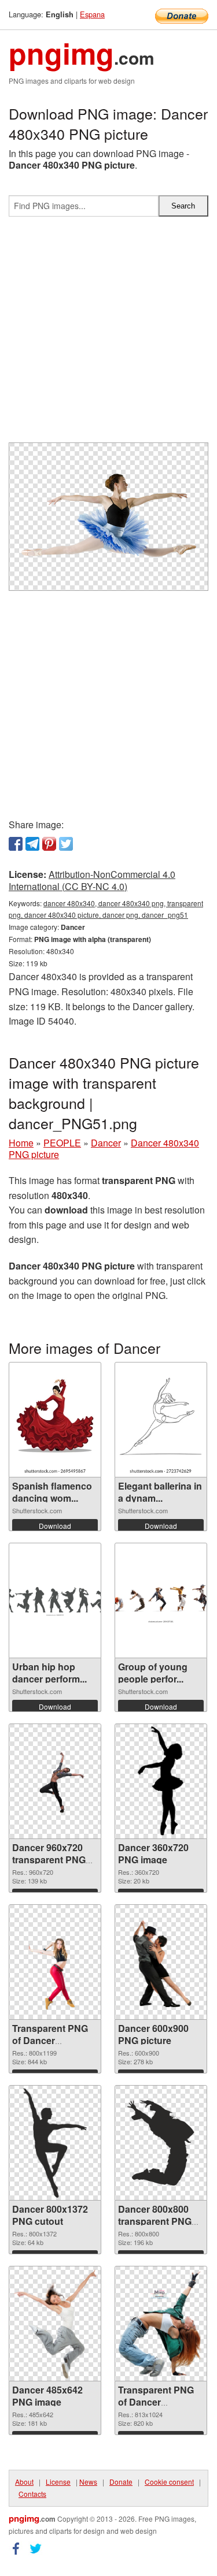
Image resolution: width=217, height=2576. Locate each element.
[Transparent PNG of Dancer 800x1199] (55, 1963)
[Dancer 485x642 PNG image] (55, 2324)
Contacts (32, 2494)
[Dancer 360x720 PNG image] (161, 1781)
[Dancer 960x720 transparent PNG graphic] (55, 1782)
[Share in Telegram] (32, 844)
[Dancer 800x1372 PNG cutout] (55, 2143)
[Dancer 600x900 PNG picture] (160, 1963)
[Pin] (49, 844)
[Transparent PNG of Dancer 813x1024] (161, 2324)
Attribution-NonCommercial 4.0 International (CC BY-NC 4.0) (92, 880)
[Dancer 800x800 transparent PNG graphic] (161, 2143)
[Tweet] (66, 844)
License (58, 2482)
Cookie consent (169, 2482)
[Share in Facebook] (16, 844)
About (24, 2482)
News (88, 2482)
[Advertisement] (108, 334)
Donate (121, 2482)
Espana (92, 14)
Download (55, 1526)
